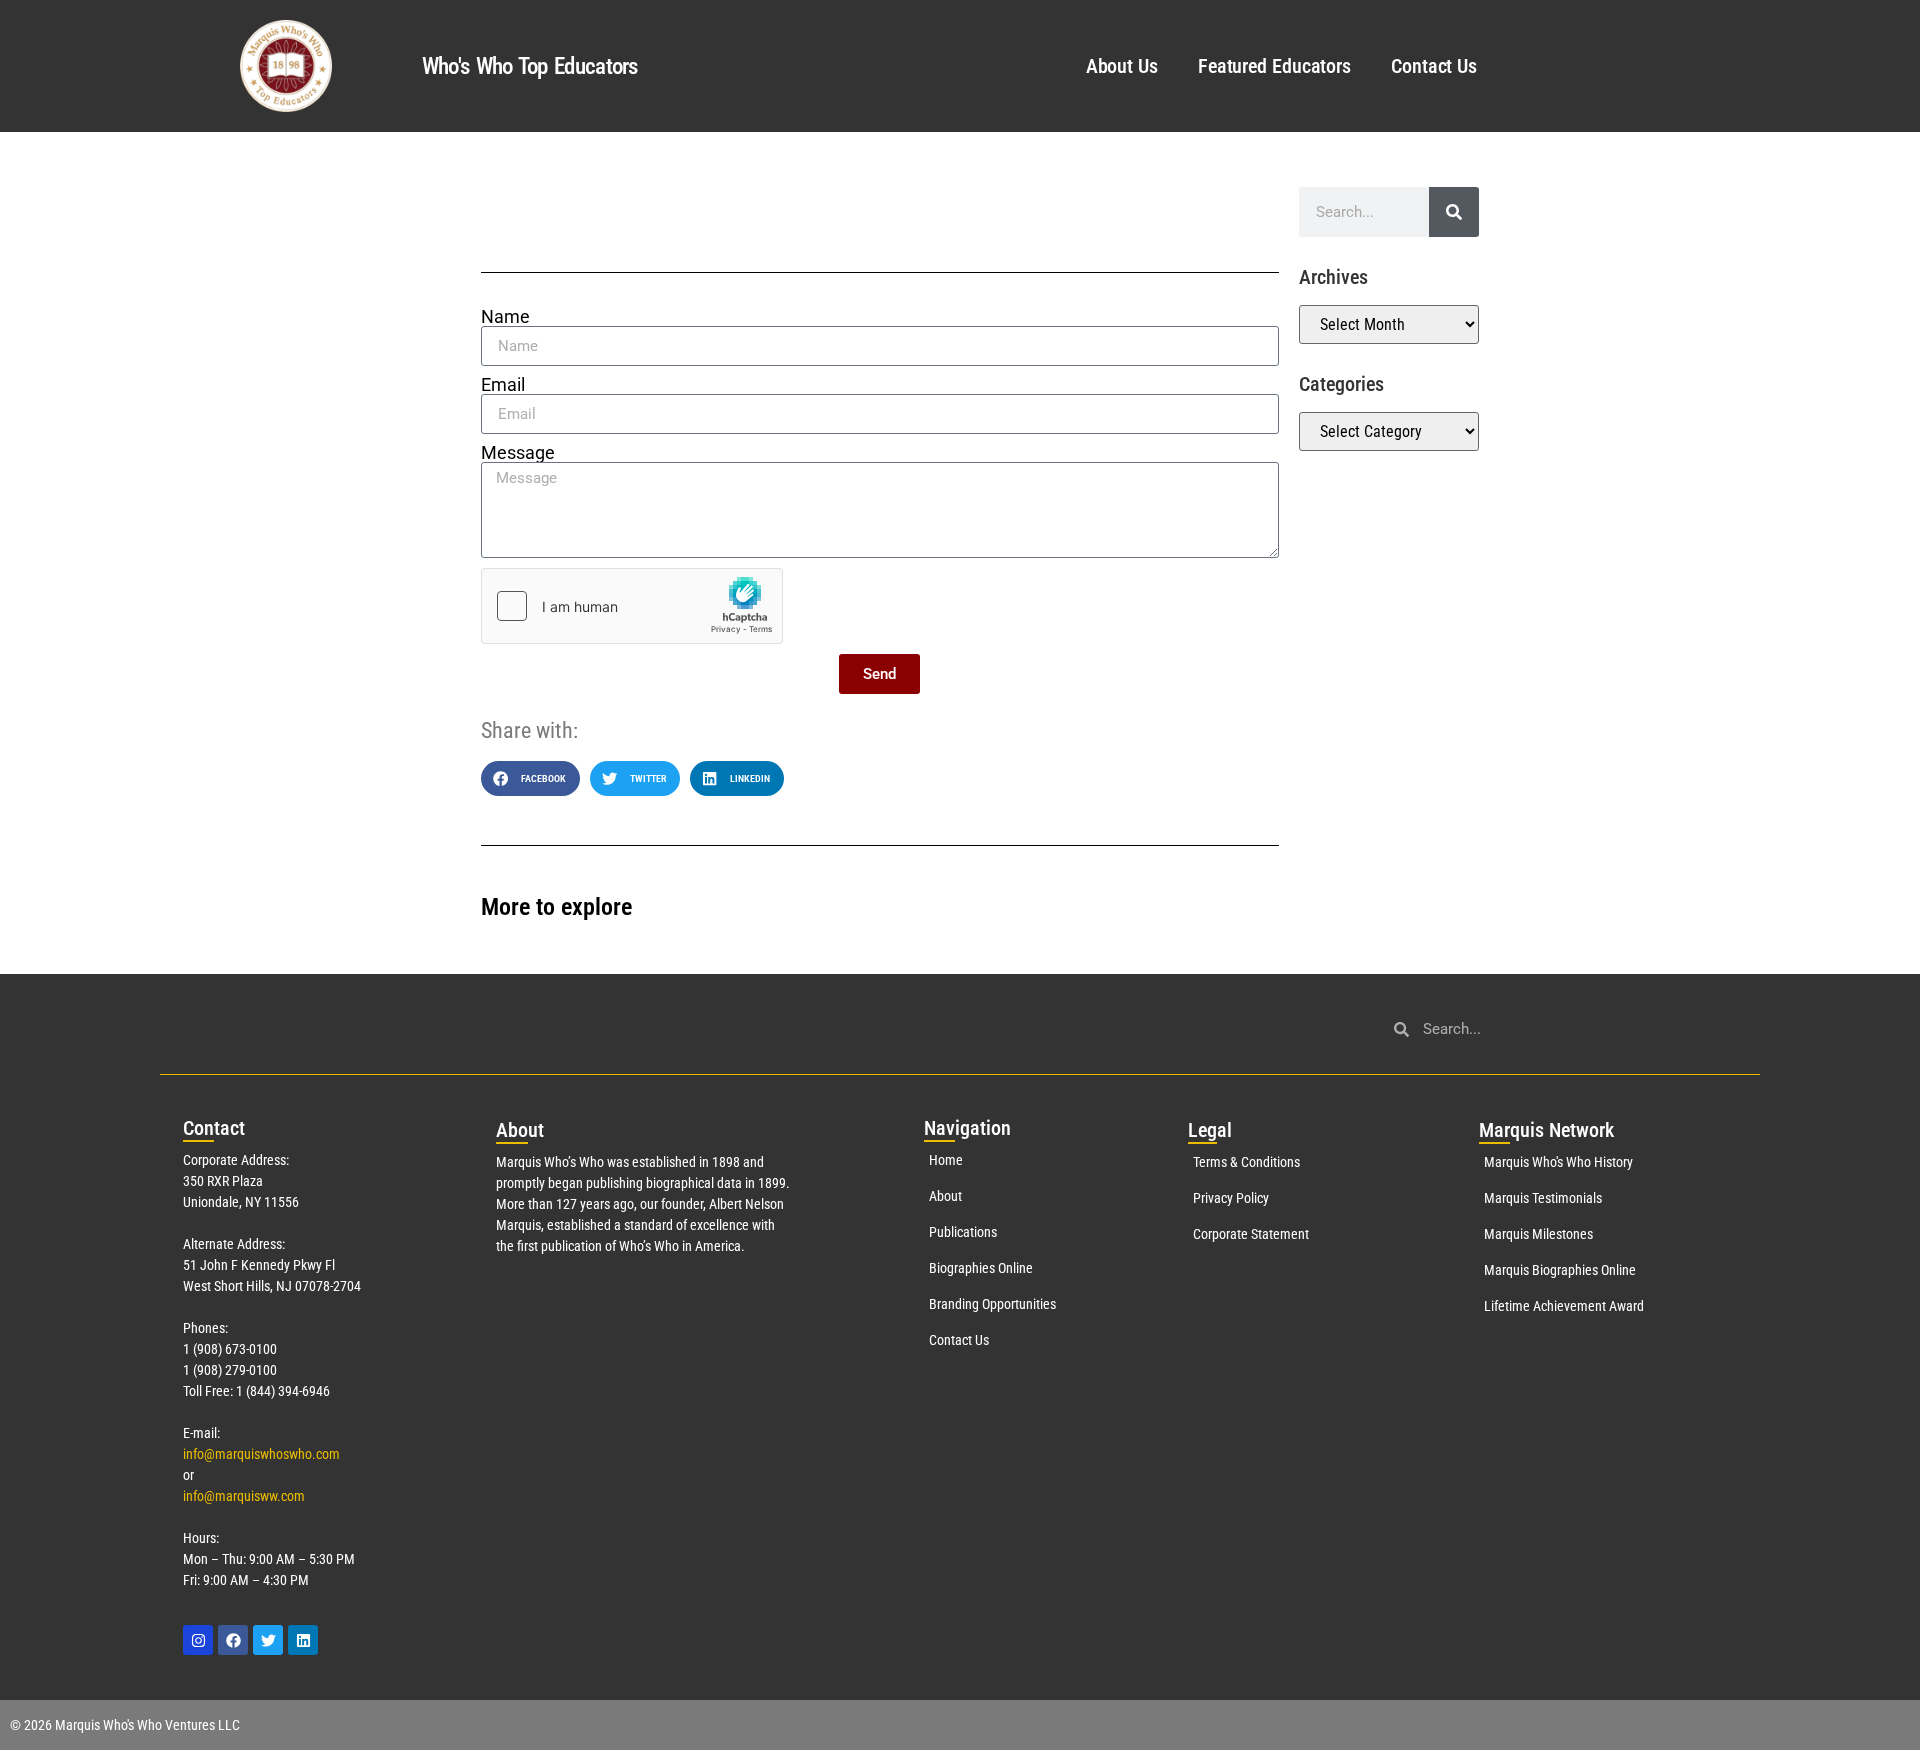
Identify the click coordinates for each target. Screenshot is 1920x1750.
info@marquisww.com (244, 1496)
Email (503, 385)
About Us (1122, 66)
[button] (530, 778)
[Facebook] (233, 1640)
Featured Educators (1274, 66)
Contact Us (1434, 66)
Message (518, 453)
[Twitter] (268, 1640)
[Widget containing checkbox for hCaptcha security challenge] (632, 606)
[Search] (1454, 212)
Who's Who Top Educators (530, 66)
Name (505, 317)
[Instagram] (198, 1640)
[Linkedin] (303, 1640)
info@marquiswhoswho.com (261, 1454)
